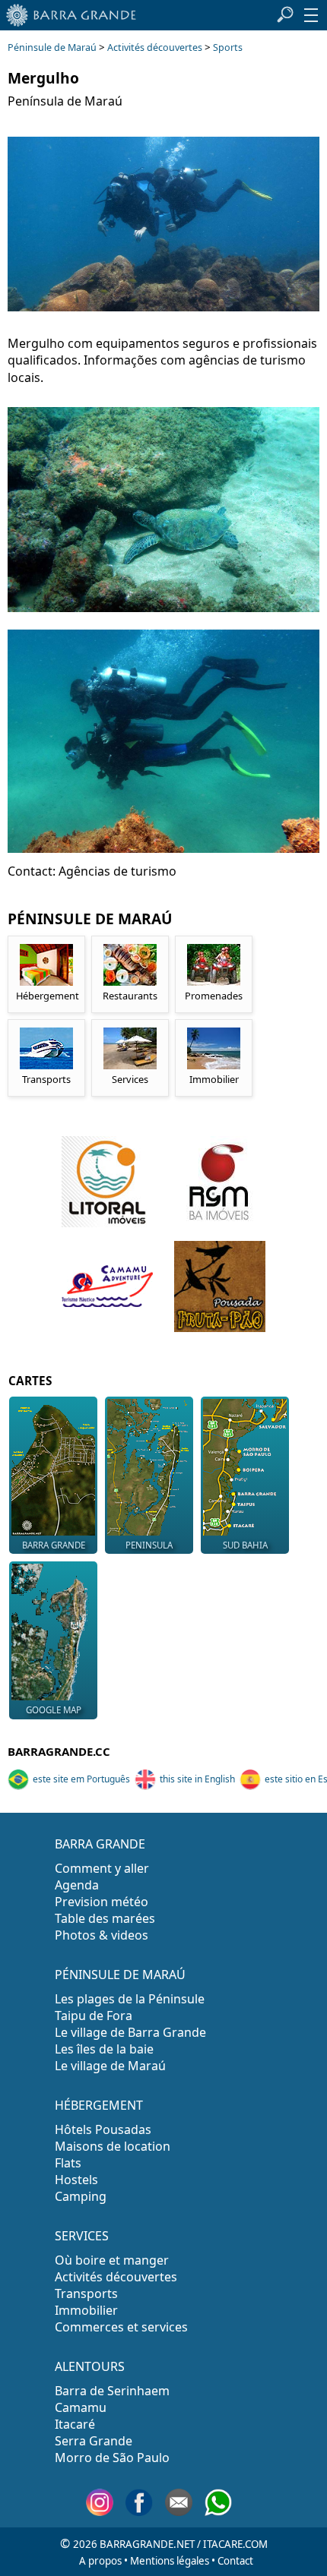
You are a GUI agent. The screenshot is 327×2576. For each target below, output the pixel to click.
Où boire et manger (112, 2260)
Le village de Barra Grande (130, 2032)
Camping (81, 2196)
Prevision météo (102, 1902)
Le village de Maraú (110, 2066)
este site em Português (81, 1779)
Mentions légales (170, 2561)
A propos (100, 2561)
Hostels (76, 2180)
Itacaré (75, 2424)
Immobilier (86, 2310)
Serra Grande (94, 2441)
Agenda (77, 1885)
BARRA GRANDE (100, 1844)
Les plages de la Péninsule (130, 1999)
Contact (235, 2561)
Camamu (81, 2407)
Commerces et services (121, 2327)
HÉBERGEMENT (99, 2105)
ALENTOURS (90, 2366)
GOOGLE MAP (54, 1710)
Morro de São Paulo (112, 2458)
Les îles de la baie (104, 2049)
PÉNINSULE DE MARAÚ (120, 1975)
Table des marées (105, 1918)
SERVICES (82, 2236)
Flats (68, 2163)
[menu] (311, 15)
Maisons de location (113, 2146)
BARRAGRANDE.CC (59, 1751)
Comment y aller (102, 1868)
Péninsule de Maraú (52, 47)
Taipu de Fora (94, 2016)
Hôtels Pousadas (103, 2129)
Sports (228, 47)
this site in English (197, 1779)
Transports (86, 2293)
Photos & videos (102, 1935)
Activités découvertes (155, 47)
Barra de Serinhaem (112, 2391)
